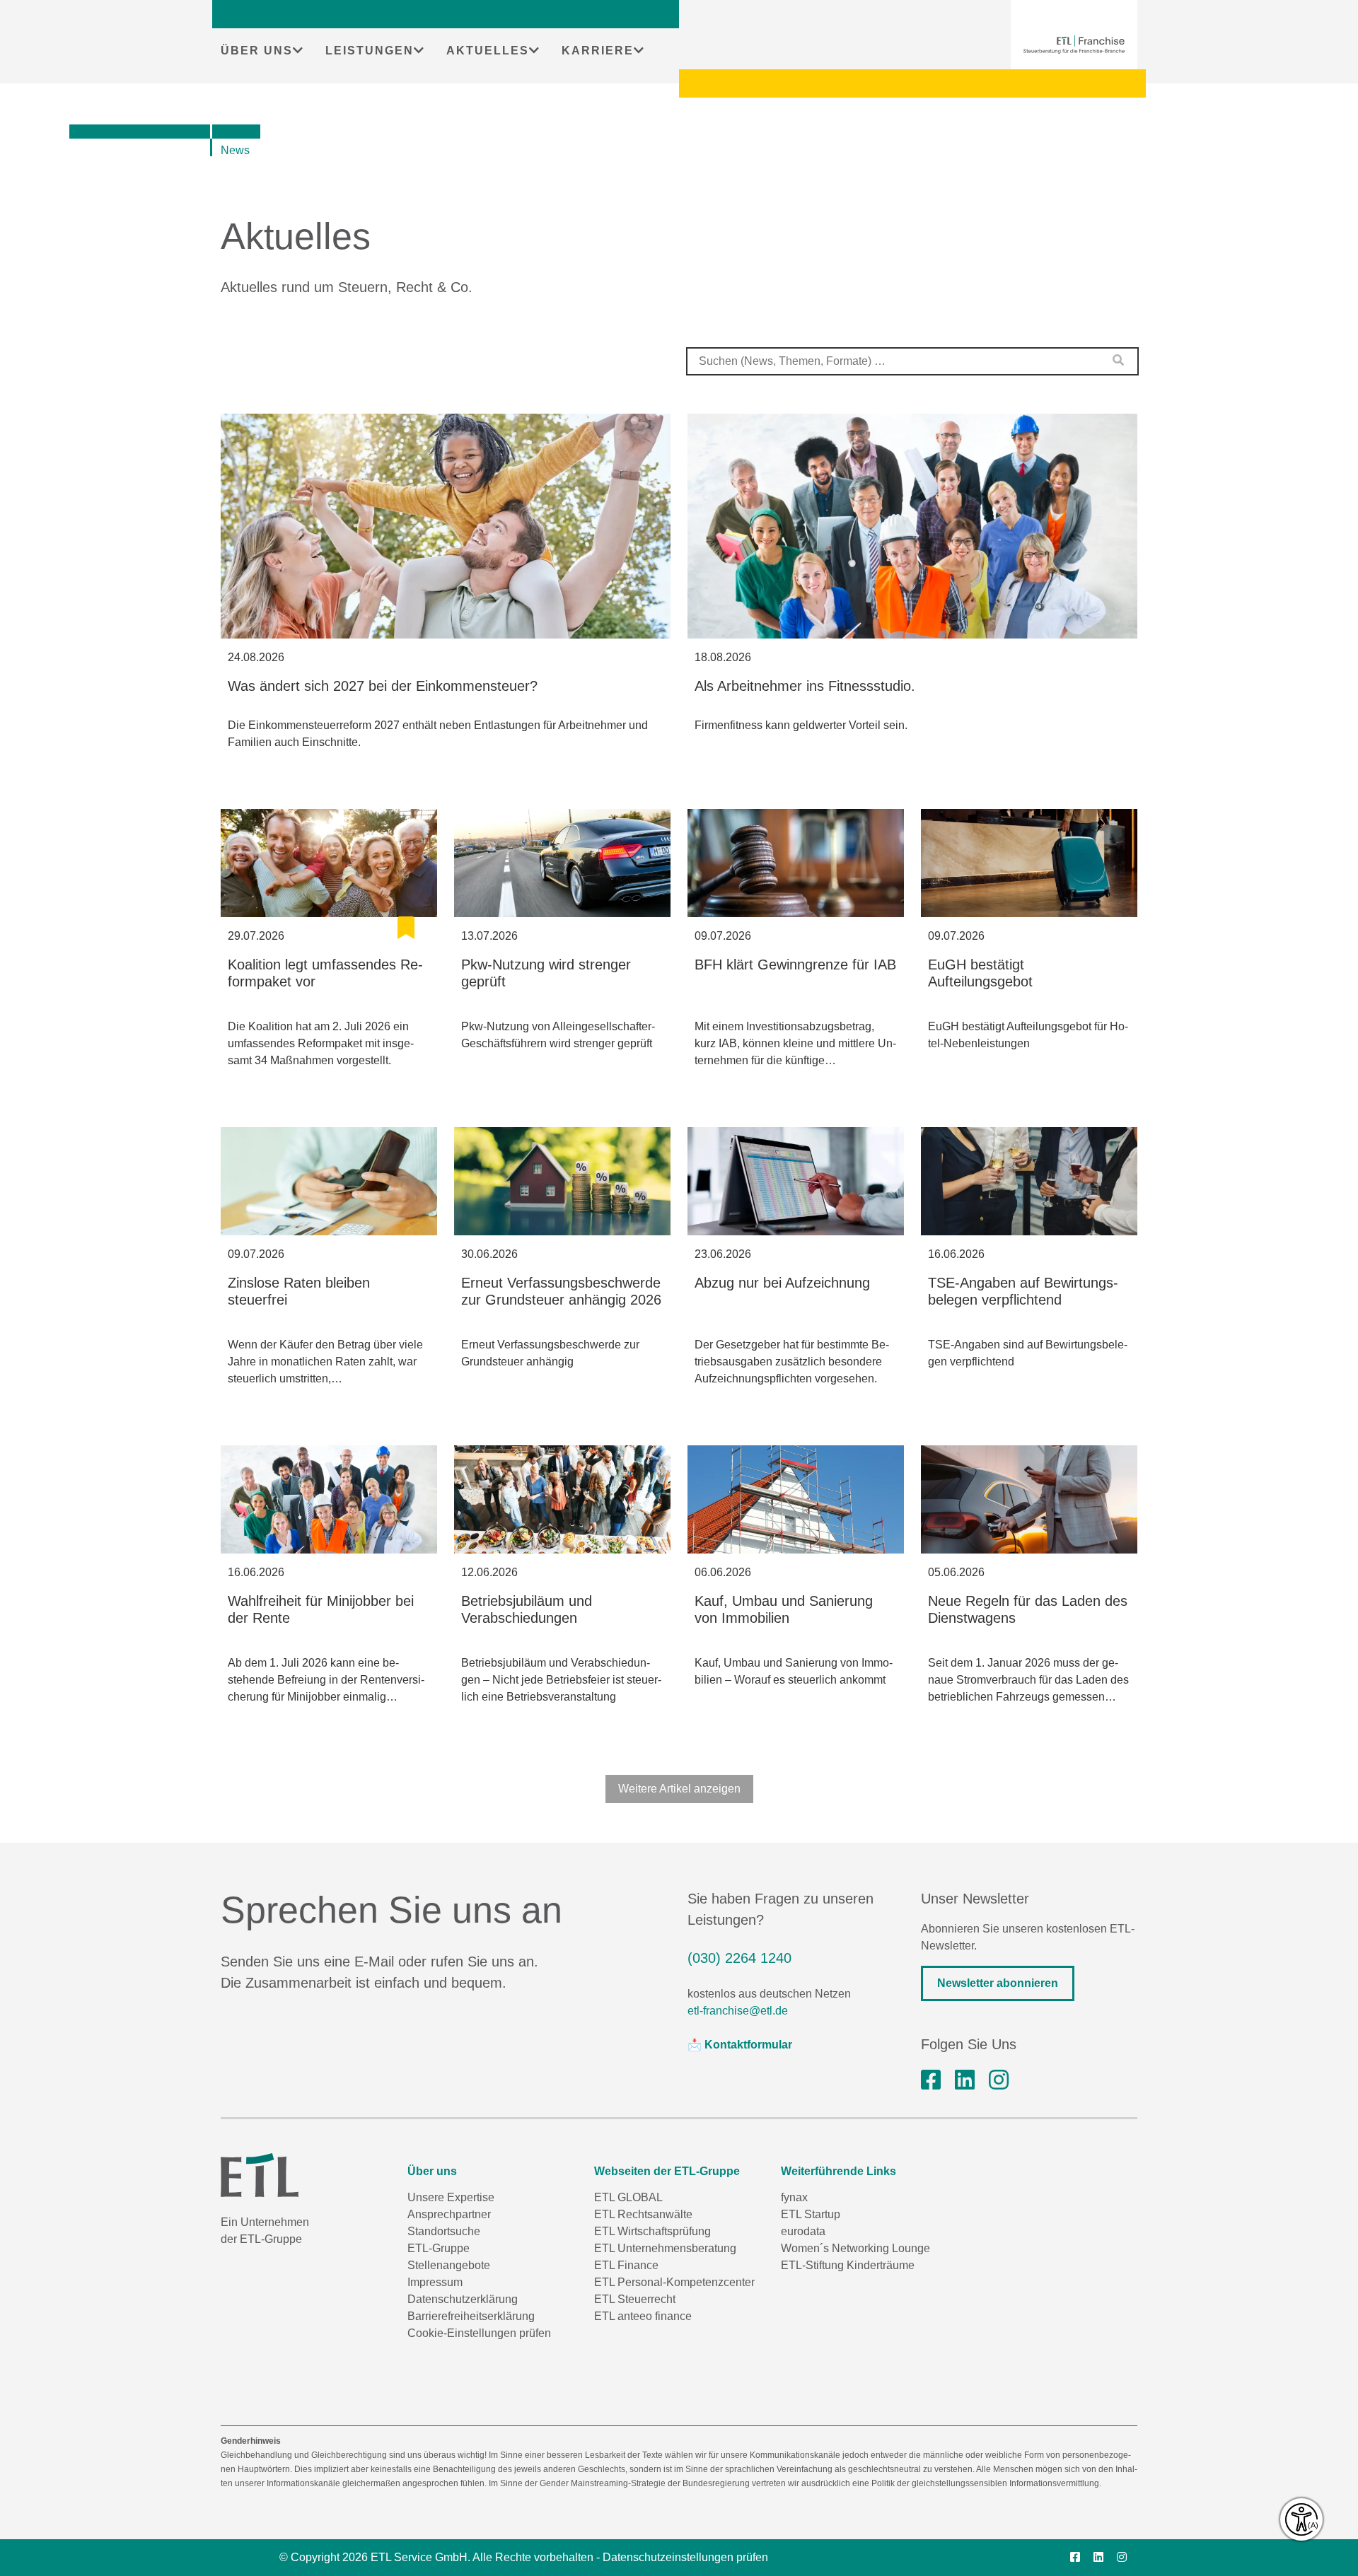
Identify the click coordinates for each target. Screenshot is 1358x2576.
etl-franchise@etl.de (738, 2011)
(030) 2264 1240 (739, 1958)
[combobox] (912, 361)
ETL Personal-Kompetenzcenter (674, 2282)
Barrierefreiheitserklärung (471, 2316)
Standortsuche (444, 2231)
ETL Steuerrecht (635, 2299)
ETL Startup (811, 2214)
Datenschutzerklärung (463, 2299)
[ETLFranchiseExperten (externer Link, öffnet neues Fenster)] (931, 2080)
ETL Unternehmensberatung (665, 2248)
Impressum (435, 2282)
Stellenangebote (449, 2265)
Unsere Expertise (451, 2197)
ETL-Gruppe (439, 2248)
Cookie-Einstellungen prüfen (479, 2333)
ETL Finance (626, 2265)
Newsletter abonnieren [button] (998, 1983)
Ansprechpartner (449, 2214)
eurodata (803, 2231)
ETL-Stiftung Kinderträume (848, 2265)
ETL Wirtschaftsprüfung (652, 2231)
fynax (794, 2197)
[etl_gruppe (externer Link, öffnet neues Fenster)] (999, 2080)
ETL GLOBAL (628, 2197)
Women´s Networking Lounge (855, 2248)
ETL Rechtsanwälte (643, 2214)
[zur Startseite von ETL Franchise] (1074, 45)
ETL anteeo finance (643, 2316)
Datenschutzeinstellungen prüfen (685, 2557)
